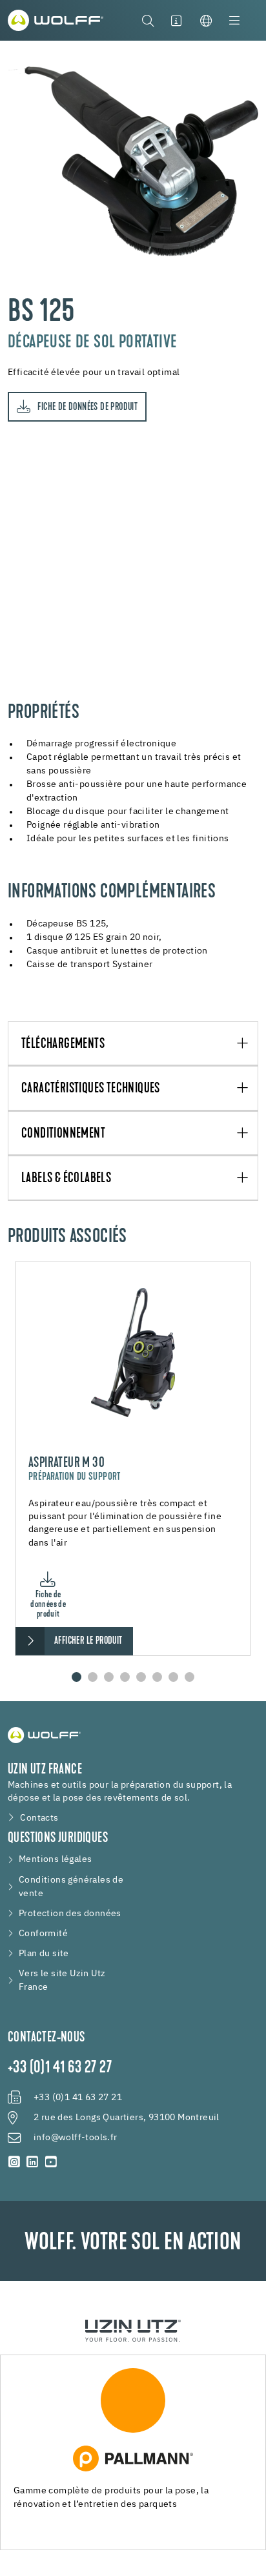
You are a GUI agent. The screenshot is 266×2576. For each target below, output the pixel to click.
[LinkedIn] (32, 2162)
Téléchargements (63, 1044)
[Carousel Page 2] (93, 1677)
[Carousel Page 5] (141, 1677)
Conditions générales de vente (71, 1887)
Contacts (39, 1818)
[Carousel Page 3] (109, 1677)
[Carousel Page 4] (125, 1677)
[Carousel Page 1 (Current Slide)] (77, 1677)
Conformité (43, 1934)
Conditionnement (63, 1134)
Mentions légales (55, 1859)
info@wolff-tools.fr (76, 2138)
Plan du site (44, 1954)
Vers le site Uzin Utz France (62, 1980)
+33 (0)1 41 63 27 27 (60, 2069)
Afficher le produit (88, 1641)
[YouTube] (51, 2162)
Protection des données (70, 1914)
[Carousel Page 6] (157, 1677)
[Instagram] (14, 2162)
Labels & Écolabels (66, 1179)
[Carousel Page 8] (189, 1677)
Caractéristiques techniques (91, 1089)
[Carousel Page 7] (173, 1677)
